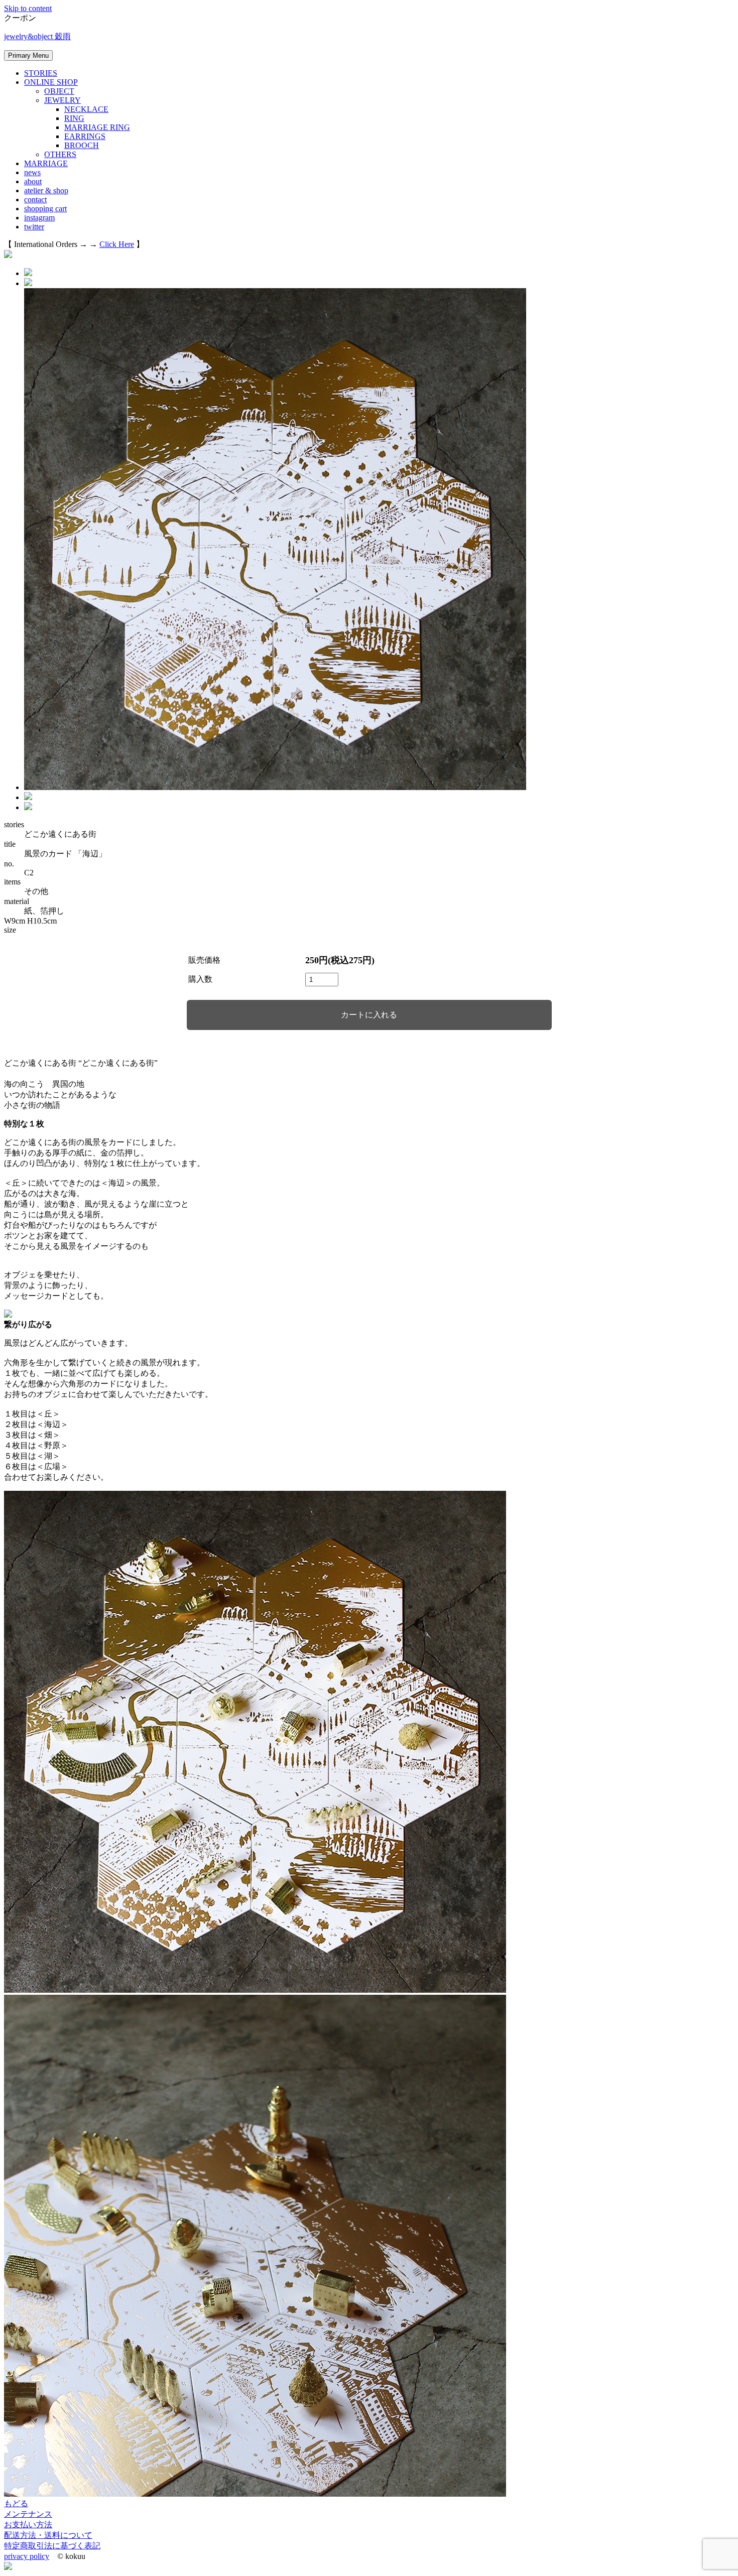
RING (74, 118)
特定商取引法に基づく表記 (52, 2546)
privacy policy (27, 2556)
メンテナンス (28, 2514)
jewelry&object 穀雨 (37, 36)
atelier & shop (46, 190)
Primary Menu (28, 55)
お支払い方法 (28, 2525)
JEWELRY (63, 100)
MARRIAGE (46, 163)
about (33, 181)
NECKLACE (86, 109)
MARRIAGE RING (97, 127)
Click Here (117, 244)
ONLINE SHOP (51, 82)
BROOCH (82, 145)
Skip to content (28, 8)
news (32, 172)
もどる (16, 2503)
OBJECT (59, 91)
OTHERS (60, 154)
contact (35, 200)
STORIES (41, 73)
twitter (34, 227)
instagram (39, 218)
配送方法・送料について (48, 2535)
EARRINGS (85, 136)
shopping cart (45, 209)
